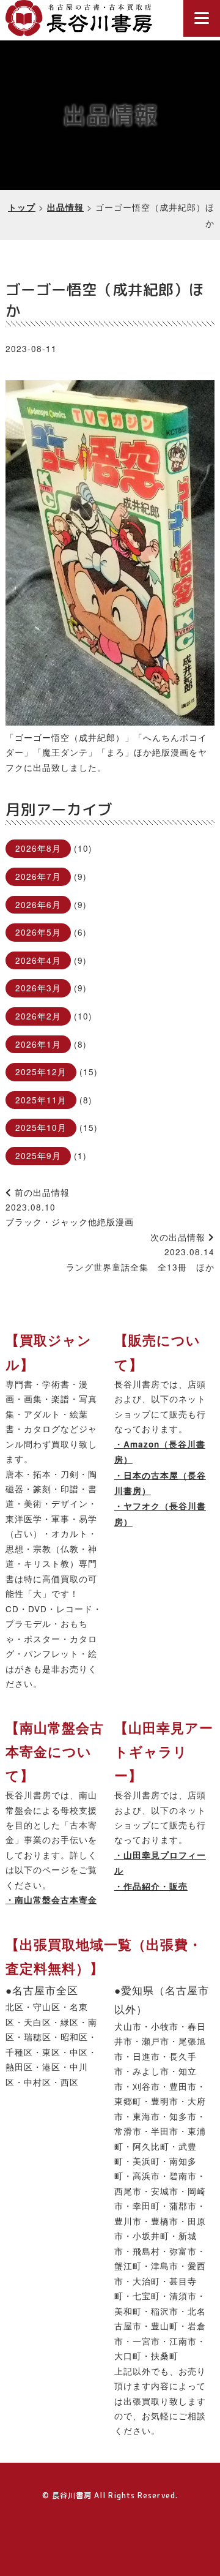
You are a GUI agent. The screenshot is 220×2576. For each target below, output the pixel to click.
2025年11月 (41, 1100)
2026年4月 (38, 960)
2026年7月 (38, 876)
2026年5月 (38, 932)
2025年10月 (41, 1127)
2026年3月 (38, 988)
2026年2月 (38, 1016)
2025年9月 (38, 1155)
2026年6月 (38, 904)
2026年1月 (38, 1044)
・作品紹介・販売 (151, 1886)
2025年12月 (41, 1072)
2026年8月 (38, 848)
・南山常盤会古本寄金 (51, 1900)
